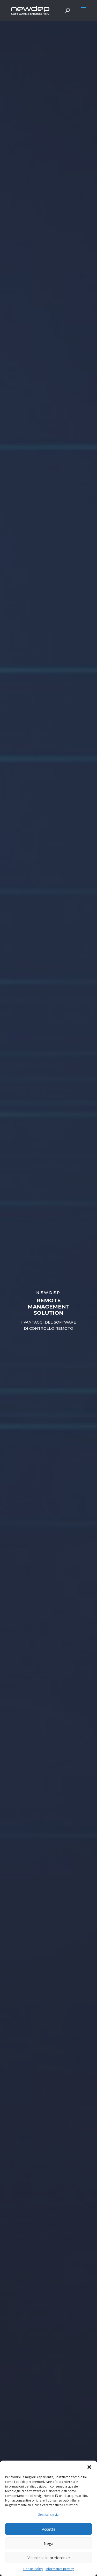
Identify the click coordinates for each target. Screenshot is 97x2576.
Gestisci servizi (48, 2515)
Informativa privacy (60, 2569)
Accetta (49, 2529)
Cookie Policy (33, 2569)
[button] (89, 2467)
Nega (48, 2543)
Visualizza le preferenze (49, 2558)
